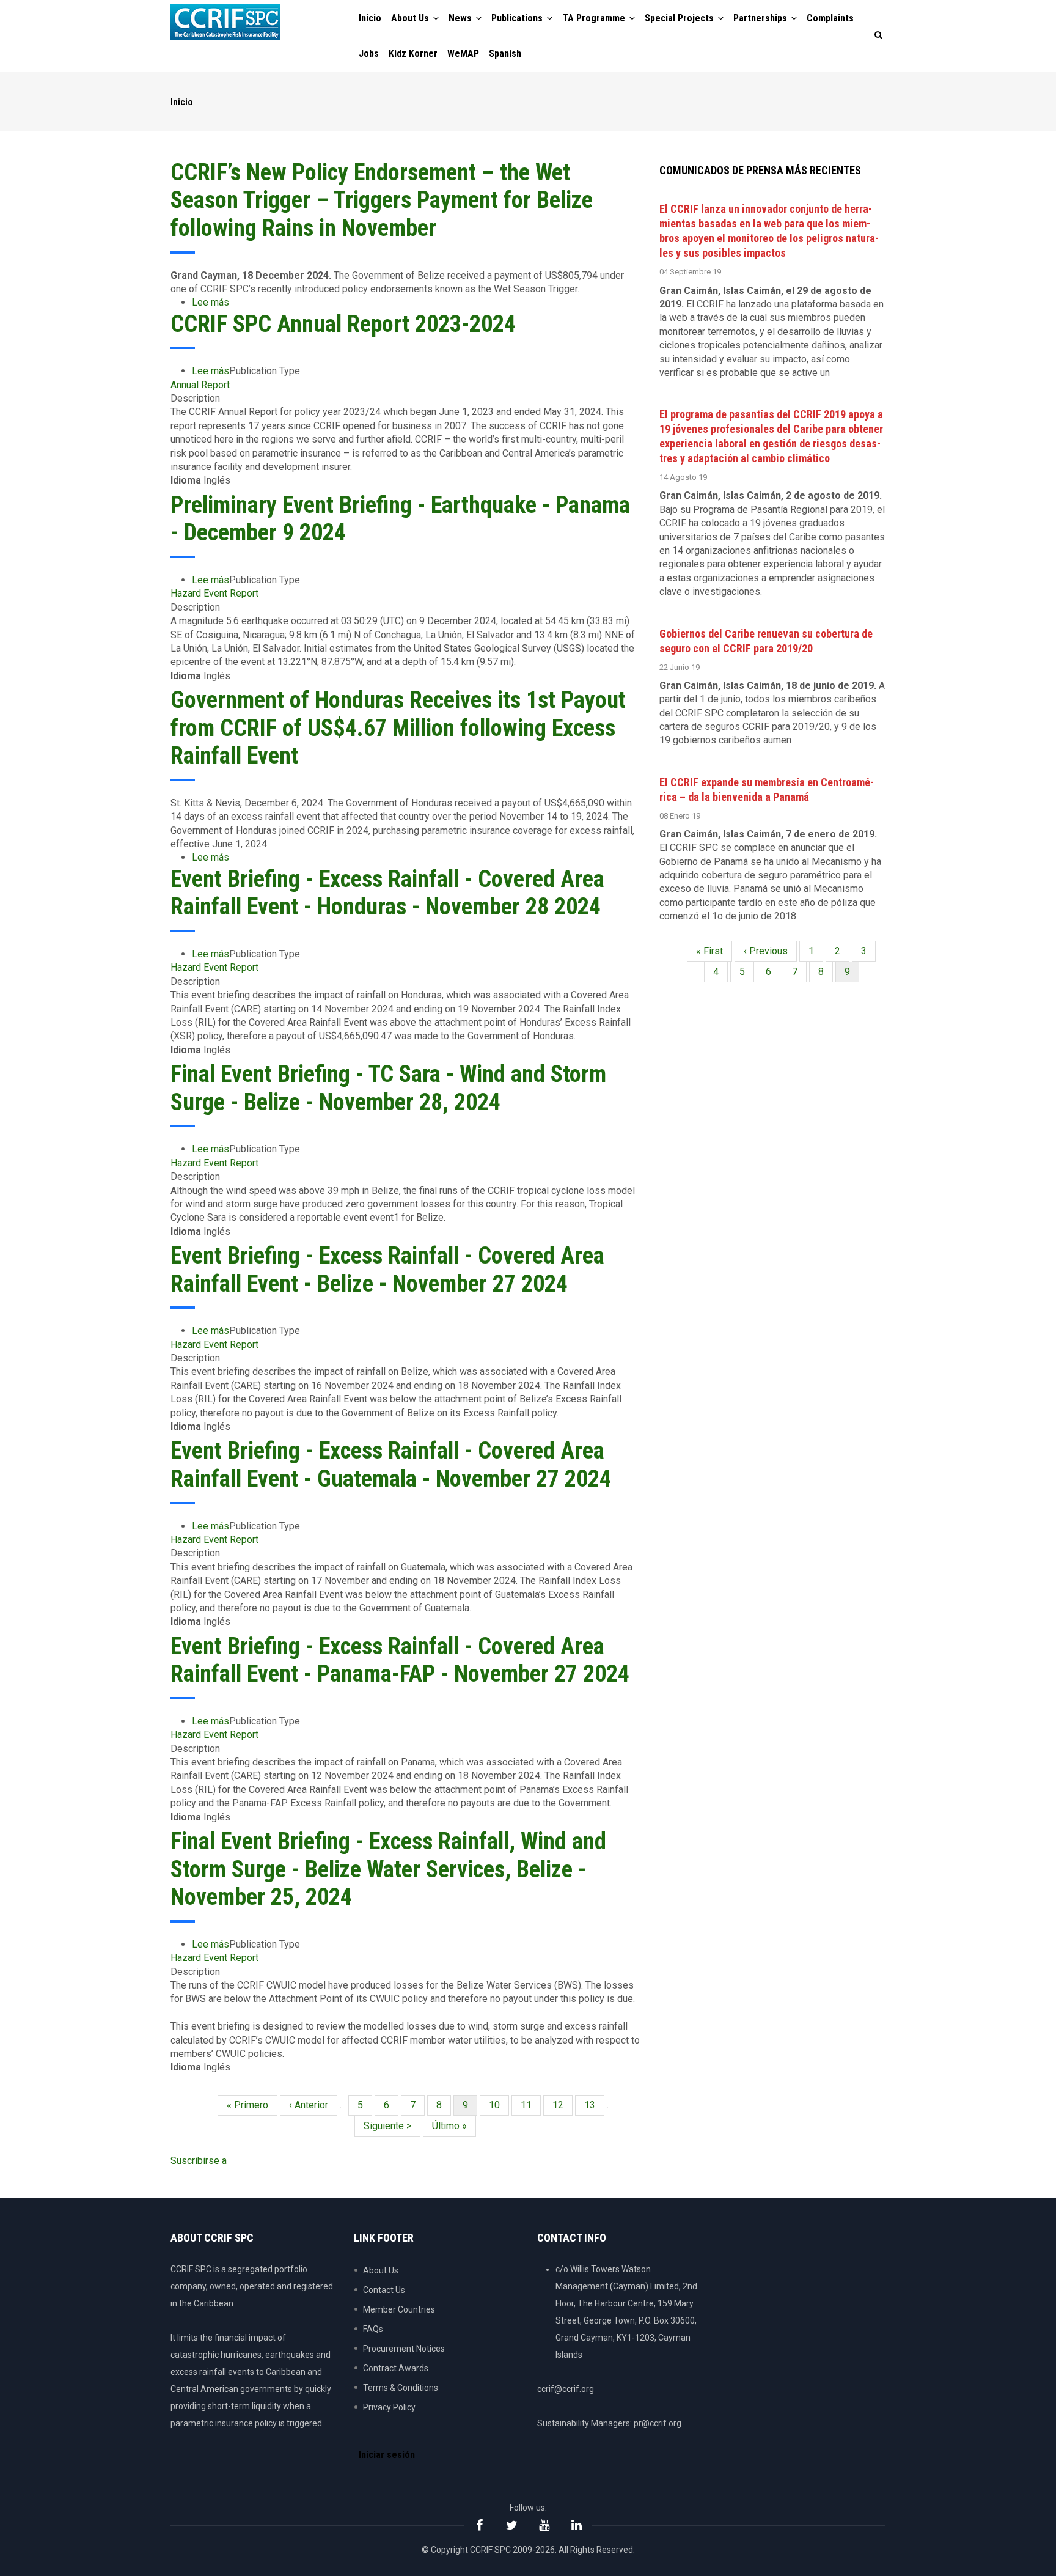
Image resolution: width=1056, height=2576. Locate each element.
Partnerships (761, 18)
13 (594, 2105)
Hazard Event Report (215, 593)
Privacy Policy (389, 2407)
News (461, 18)
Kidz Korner (413, 53)
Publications (518, 18)
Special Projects (680, 18)
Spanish (505, 53)
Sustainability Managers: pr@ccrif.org (609, 2423)
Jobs (369, 53)
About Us (411, 18)
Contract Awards (396, 2368)
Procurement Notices (404, 2349)
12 (563, 2105)
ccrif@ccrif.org (566, 2389)
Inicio (370, 18)
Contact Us (384, 2290)
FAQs (373, 2329)
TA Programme (595, 18)
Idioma (186, 480)
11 (531, 2105)
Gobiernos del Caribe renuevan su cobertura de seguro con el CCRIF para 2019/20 (766, 641)
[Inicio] (226, 22)
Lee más (211, 302)
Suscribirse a (199, 2161)
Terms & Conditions (401, 2388)
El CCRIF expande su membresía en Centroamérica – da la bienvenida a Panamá (767, 789)
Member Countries (399, 2309)
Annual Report (200, 385)
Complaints (830, 18)
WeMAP (463, 53)
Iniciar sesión (387, 2455)
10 (499, 2105)
